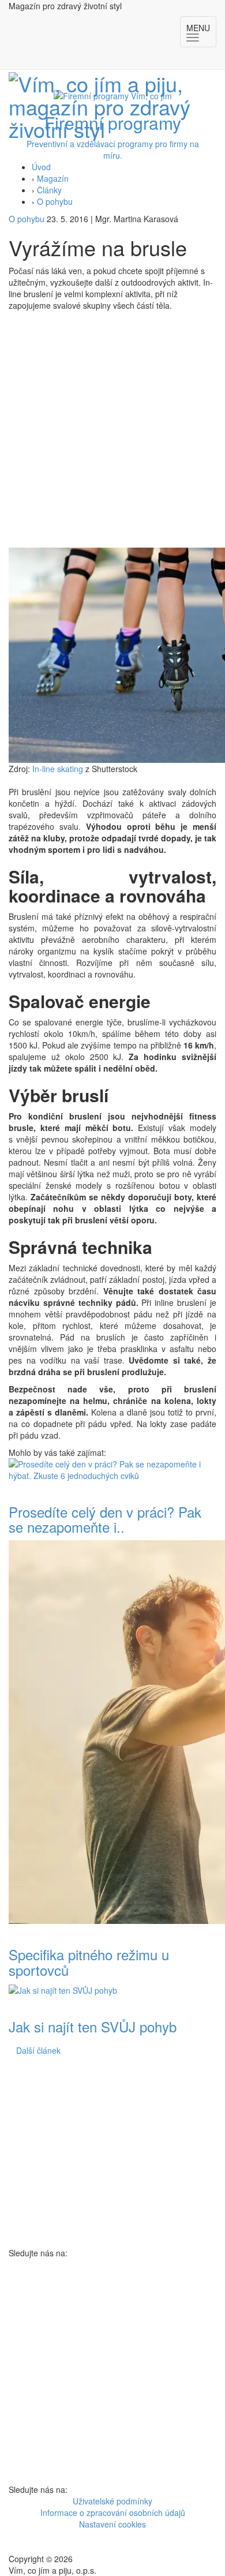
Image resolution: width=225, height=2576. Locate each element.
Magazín (53, 178)
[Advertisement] (112, 429)
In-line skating (58, 769)
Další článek (38, 2050)
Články (49, 190)
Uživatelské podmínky (112, 2501)
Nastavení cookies (112, 2524)
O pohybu (55, 201)
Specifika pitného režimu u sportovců (89, 1962)
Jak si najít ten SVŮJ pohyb (93, 2026)
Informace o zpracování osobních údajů (113, 2513)
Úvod (41, 167)
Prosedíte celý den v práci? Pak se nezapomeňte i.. (105, 1519)
